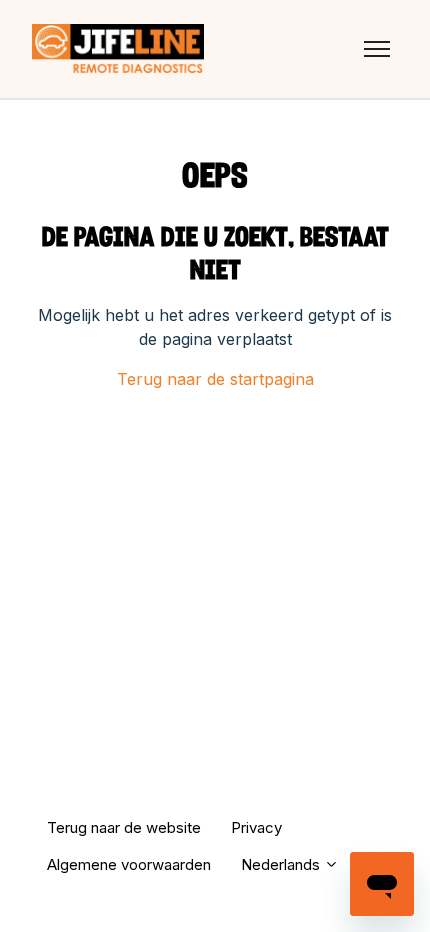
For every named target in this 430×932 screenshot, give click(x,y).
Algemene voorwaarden (129, 864)
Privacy (256, 827)
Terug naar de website (124, 827)
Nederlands (282, 864)
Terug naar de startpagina (215, 379)
